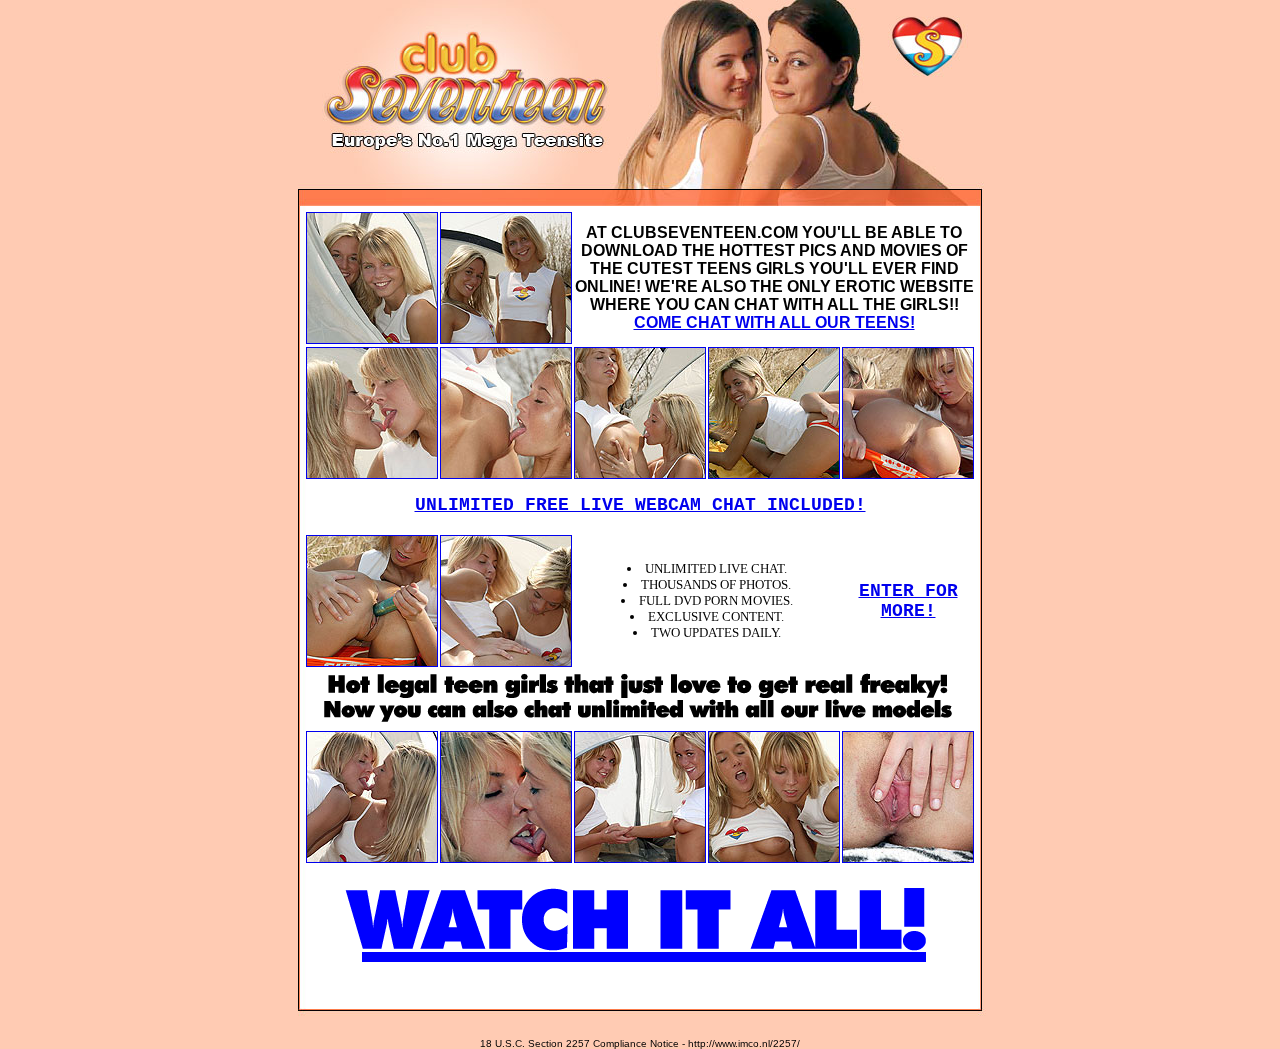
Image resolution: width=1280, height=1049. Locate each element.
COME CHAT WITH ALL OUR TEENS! (774, 322)
